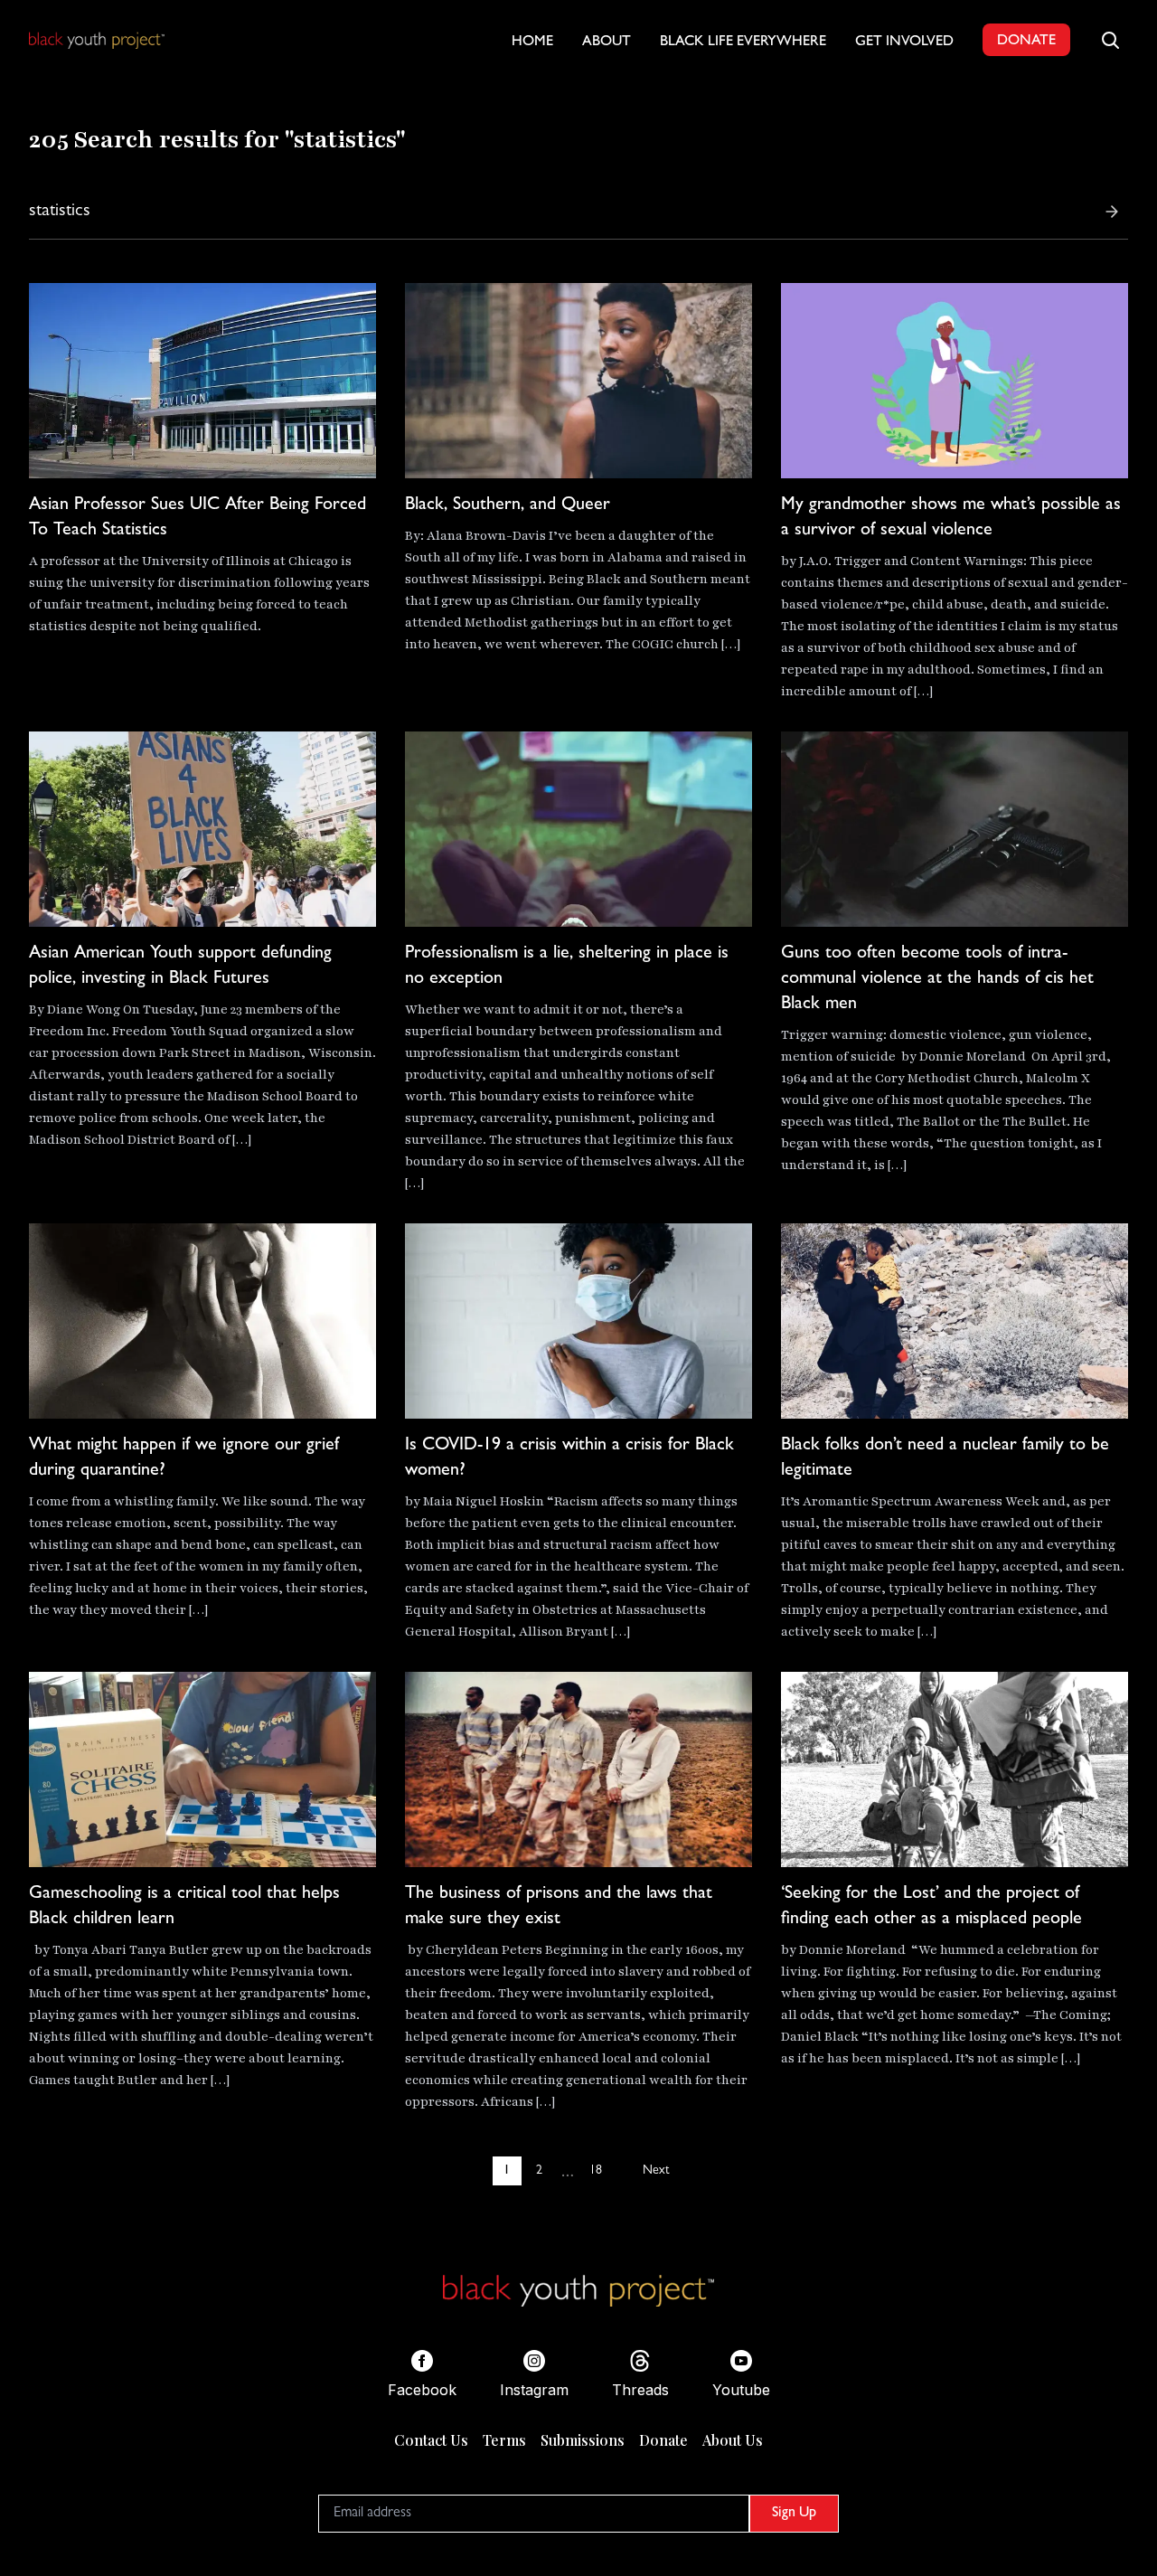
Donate (663, 2440)
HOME (532, 42)
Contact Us (431, 2440)
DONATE (1026, 42)
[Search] (1112, 212)
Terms (504, 2440)
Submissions (583, 2440)
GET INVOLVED (904, 42)
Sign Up (794, 2514)
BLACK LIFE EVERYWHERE (743, 42)
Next (656, 2171)
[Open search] (1110, 40)
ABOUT (607, 42)
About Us (733, 2440)
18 (596, 2171)
